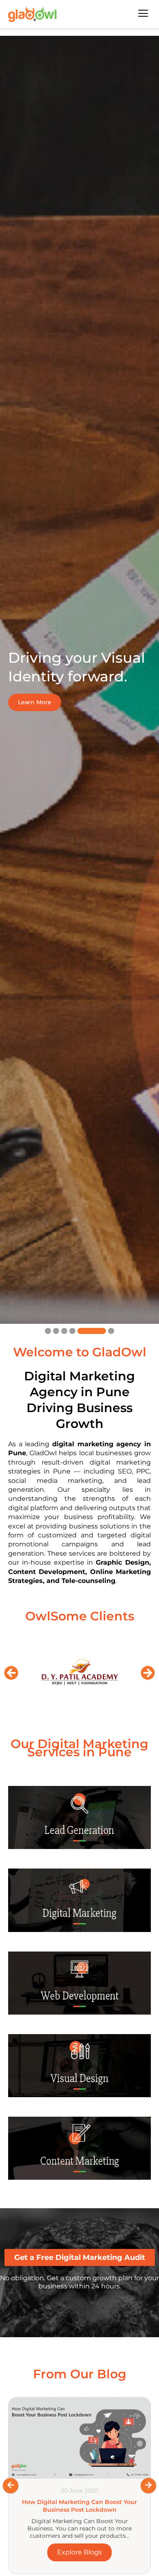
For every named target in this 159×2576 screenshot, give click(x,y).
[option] (79, 680)
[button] (11, 1673)
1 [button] (48, 1331)
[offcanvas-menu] (143, 14)
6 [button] (100, 1331)
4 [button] (72, 1331)
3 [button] (64, 1331)
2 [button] (56, 1331)
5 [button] (81, 1331)
